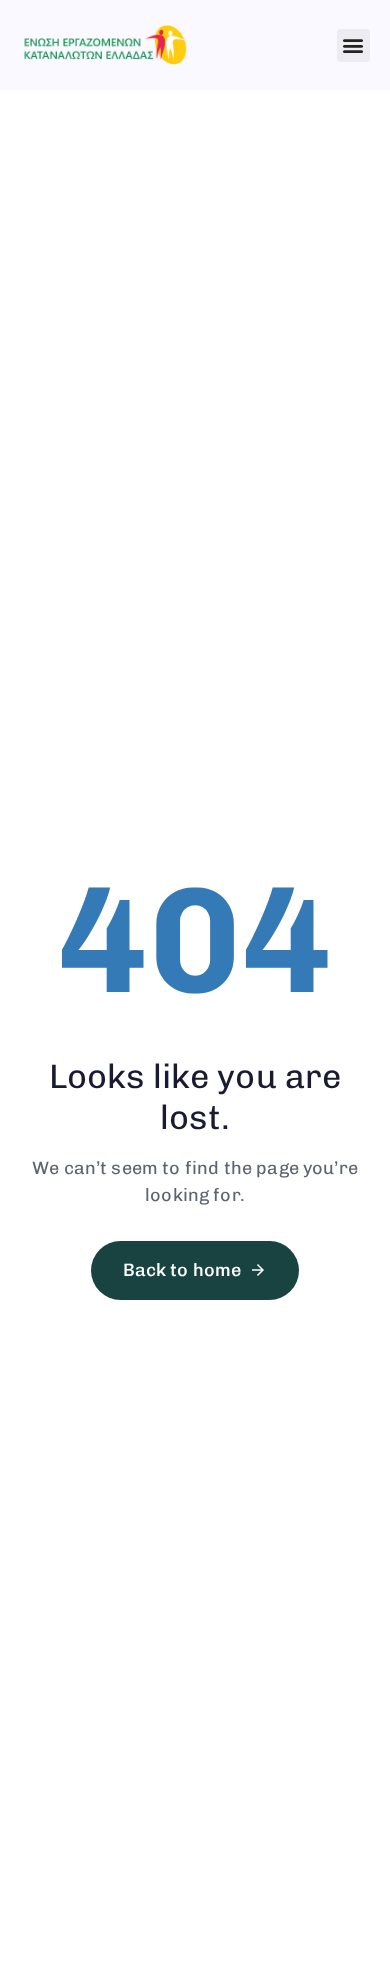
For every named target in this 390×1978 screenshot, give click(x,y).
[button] (353, 45)
